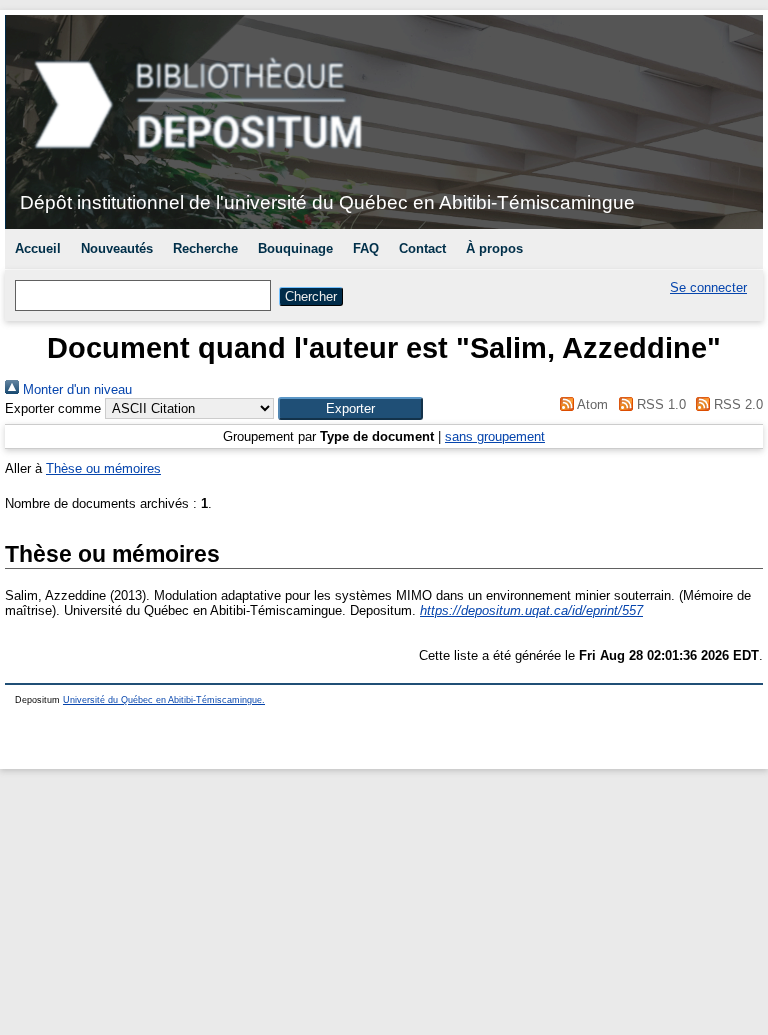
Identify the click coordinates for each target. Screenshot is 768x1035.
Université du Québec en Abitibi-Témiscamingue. (164, 700)
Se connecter (708, 287)
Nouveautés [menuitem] (117, 248)
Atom (591, 404)
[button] (350, 408)
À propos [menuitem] (494, 248)
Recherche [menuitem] (205, 248)
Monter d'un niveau (75, 389)
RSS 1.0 (659, 404)
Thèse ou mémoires (103, 468)
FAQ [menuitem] (366, 248)
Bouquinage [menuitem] (295, 248)
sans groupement (495, 436)
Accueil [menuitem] (38, 248)
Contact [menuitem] (422, 248)
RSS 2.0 (736, 404)
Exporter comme (53, 408)
